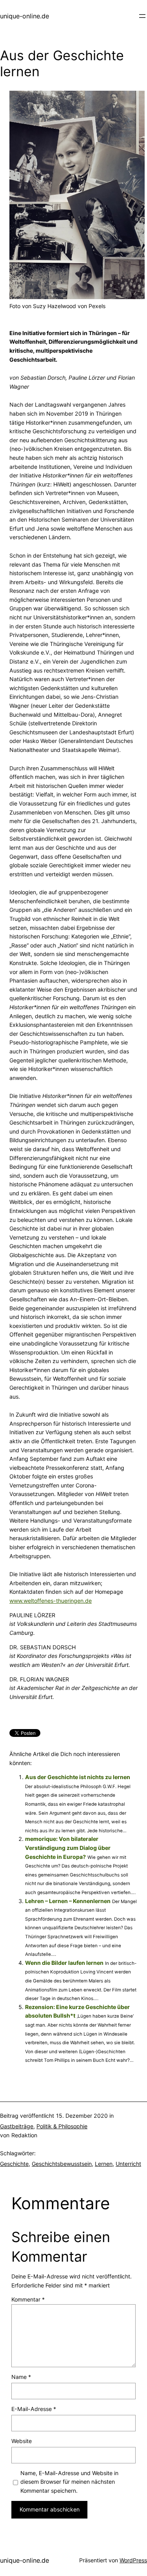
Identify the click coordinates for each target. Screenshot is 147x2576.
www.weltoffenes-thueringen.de (51, 1601)
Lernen (104, 2164)
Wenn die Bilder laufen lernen (64, 1963)
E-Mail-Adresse (34, 2409)
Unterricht (128, 2164)
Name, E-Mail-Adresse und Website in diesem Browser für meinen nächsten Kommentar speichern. (69, 2482)
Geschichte (14, 2164)
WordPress (133, 2560)
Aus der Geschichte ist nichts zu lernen (78, 1777)
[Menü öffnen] (142, 16)
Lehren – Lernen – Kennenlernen (68, 1901)
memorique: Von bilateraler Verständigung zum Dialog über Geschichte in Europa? (68, 1848)
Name (21, 2377)
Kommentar (28, 2299)
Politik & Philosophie (62, 2126)
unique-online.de (24, 16)
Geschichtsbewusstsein (62, 2164)
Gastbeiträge (17, 2126)
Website (22, 2441)
